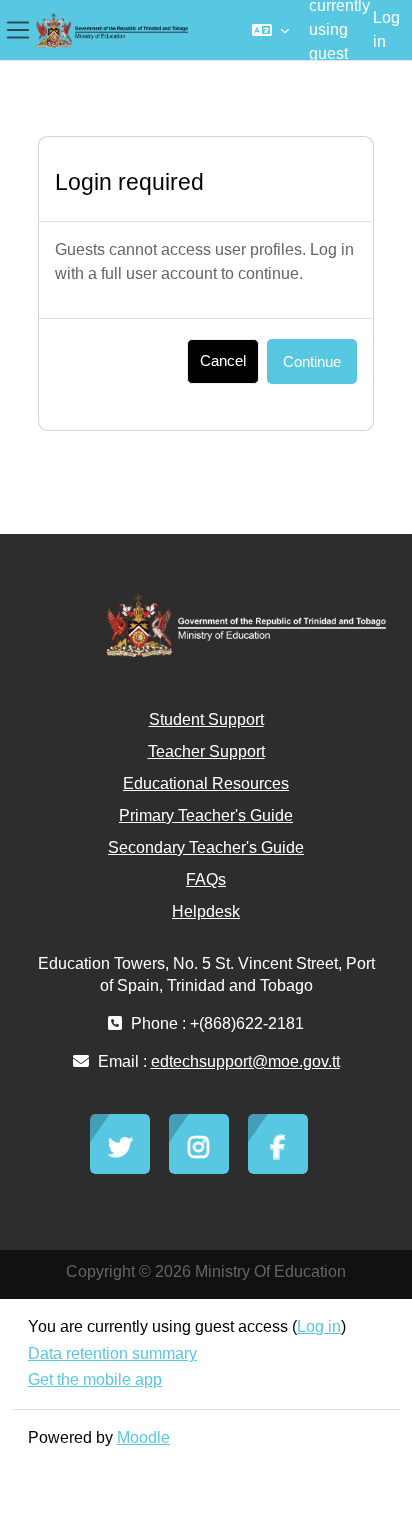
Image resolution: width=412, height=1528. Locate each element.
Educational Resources (206, 783)
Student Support (206, 719)
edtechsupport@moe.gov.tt (245, 1061)
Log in (386, 29)
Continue (312, 361)
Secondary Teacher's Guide (206, 847)
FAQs (206, 879)
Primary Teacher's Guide (206, 815)
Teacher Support (206, 751)
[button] (270, 30)
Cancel (223, 360)
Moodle (143, 1437)
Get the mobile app (95, 1379)
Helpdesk (206, 911)
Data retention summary (112, 1353)
